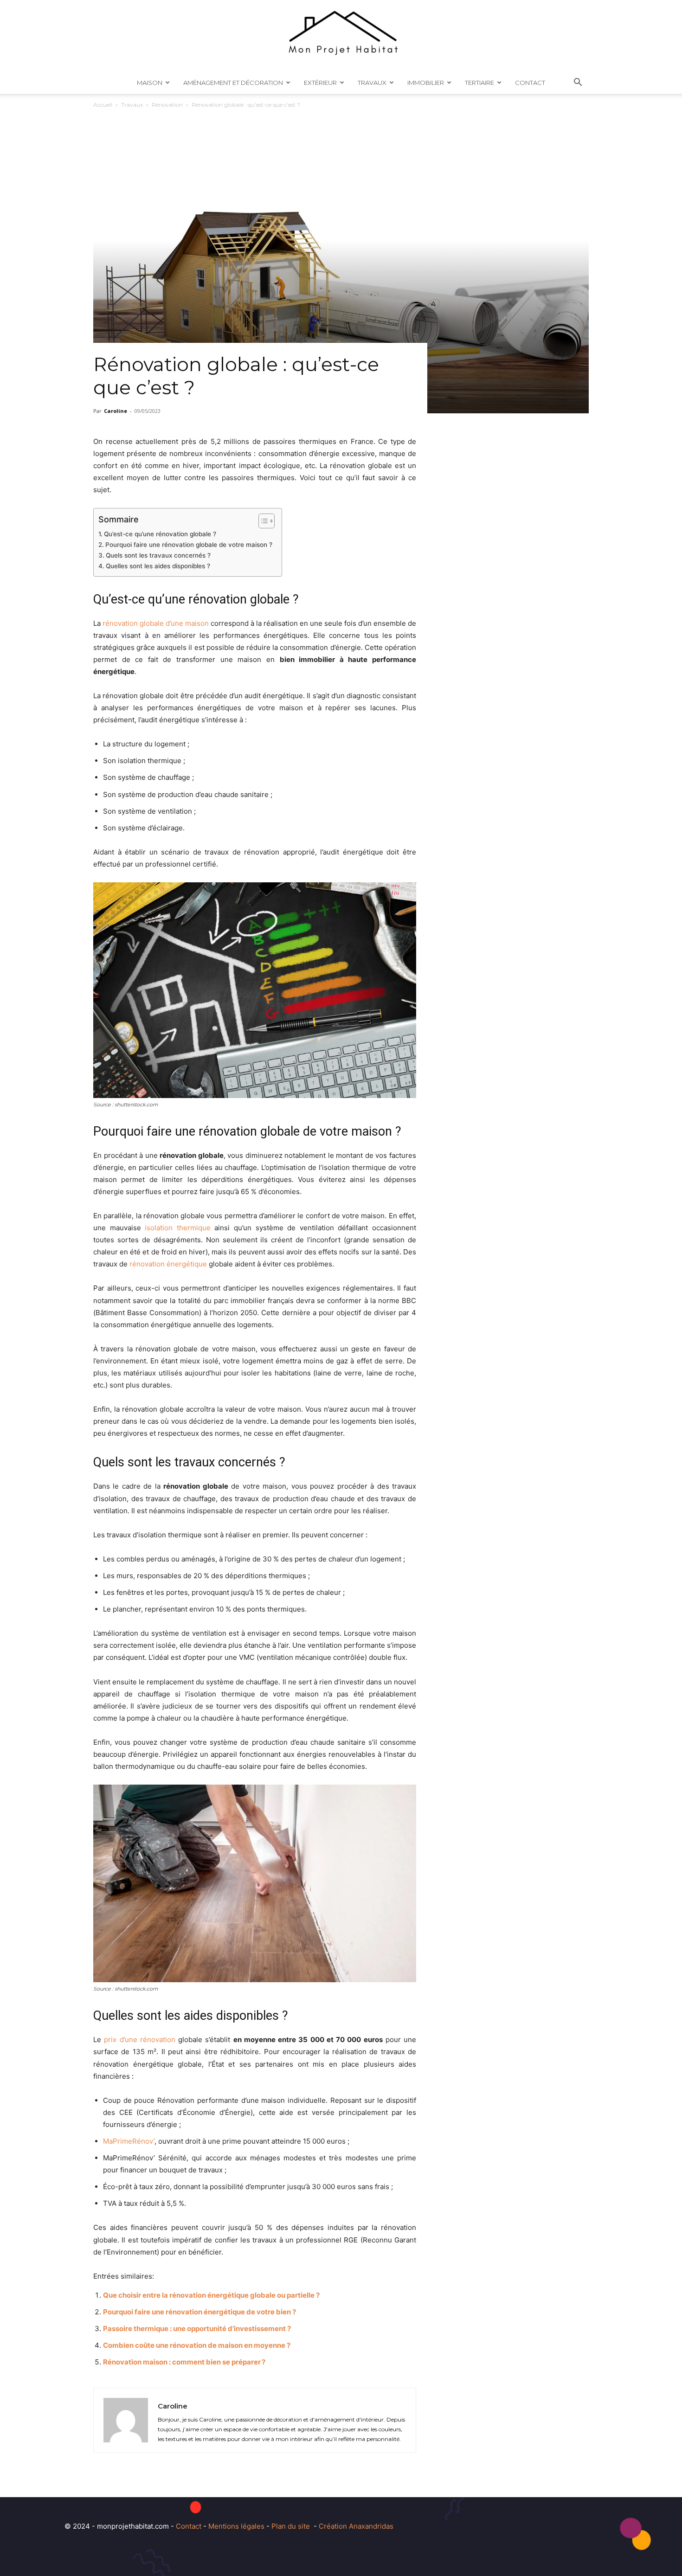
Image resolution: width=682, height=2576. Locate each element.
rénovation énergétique (168, 1264)
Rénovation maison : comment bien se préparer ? (184, 2362)
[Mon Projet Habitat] (341, 36)
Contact (530, 83)
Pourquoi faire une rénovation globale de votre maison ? (189, 545)
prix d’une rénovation (140, 2040)
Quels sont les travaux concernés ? (158, 555)
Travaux (372, 83)
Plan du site (291, 2526)
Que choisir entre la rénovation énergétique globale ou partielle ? (211, 2295)
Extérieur (320, 83)
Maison (150, 83)
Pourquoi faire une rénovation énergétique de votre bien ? (199, 2312)
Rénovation (167, 105)
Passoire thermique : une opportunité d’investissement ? (197, 2329)
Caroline (116, 411)
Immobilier (426, 83)
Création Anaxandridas (356, 2526)
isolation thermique (178, 1228)
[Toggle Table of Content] (262, 521)
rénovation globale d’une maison (156, 623)
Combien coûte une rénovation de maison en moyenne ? (197, 2345)
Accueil (103, 105)
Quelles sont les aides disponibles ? (158, 566)
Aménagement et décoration (233, 83)
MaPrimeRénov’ (129, 2141)
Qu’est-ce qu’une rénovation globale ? (160, 534)
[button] (578, 83)
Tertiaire (479, 83)
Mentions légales (236, 2526)
